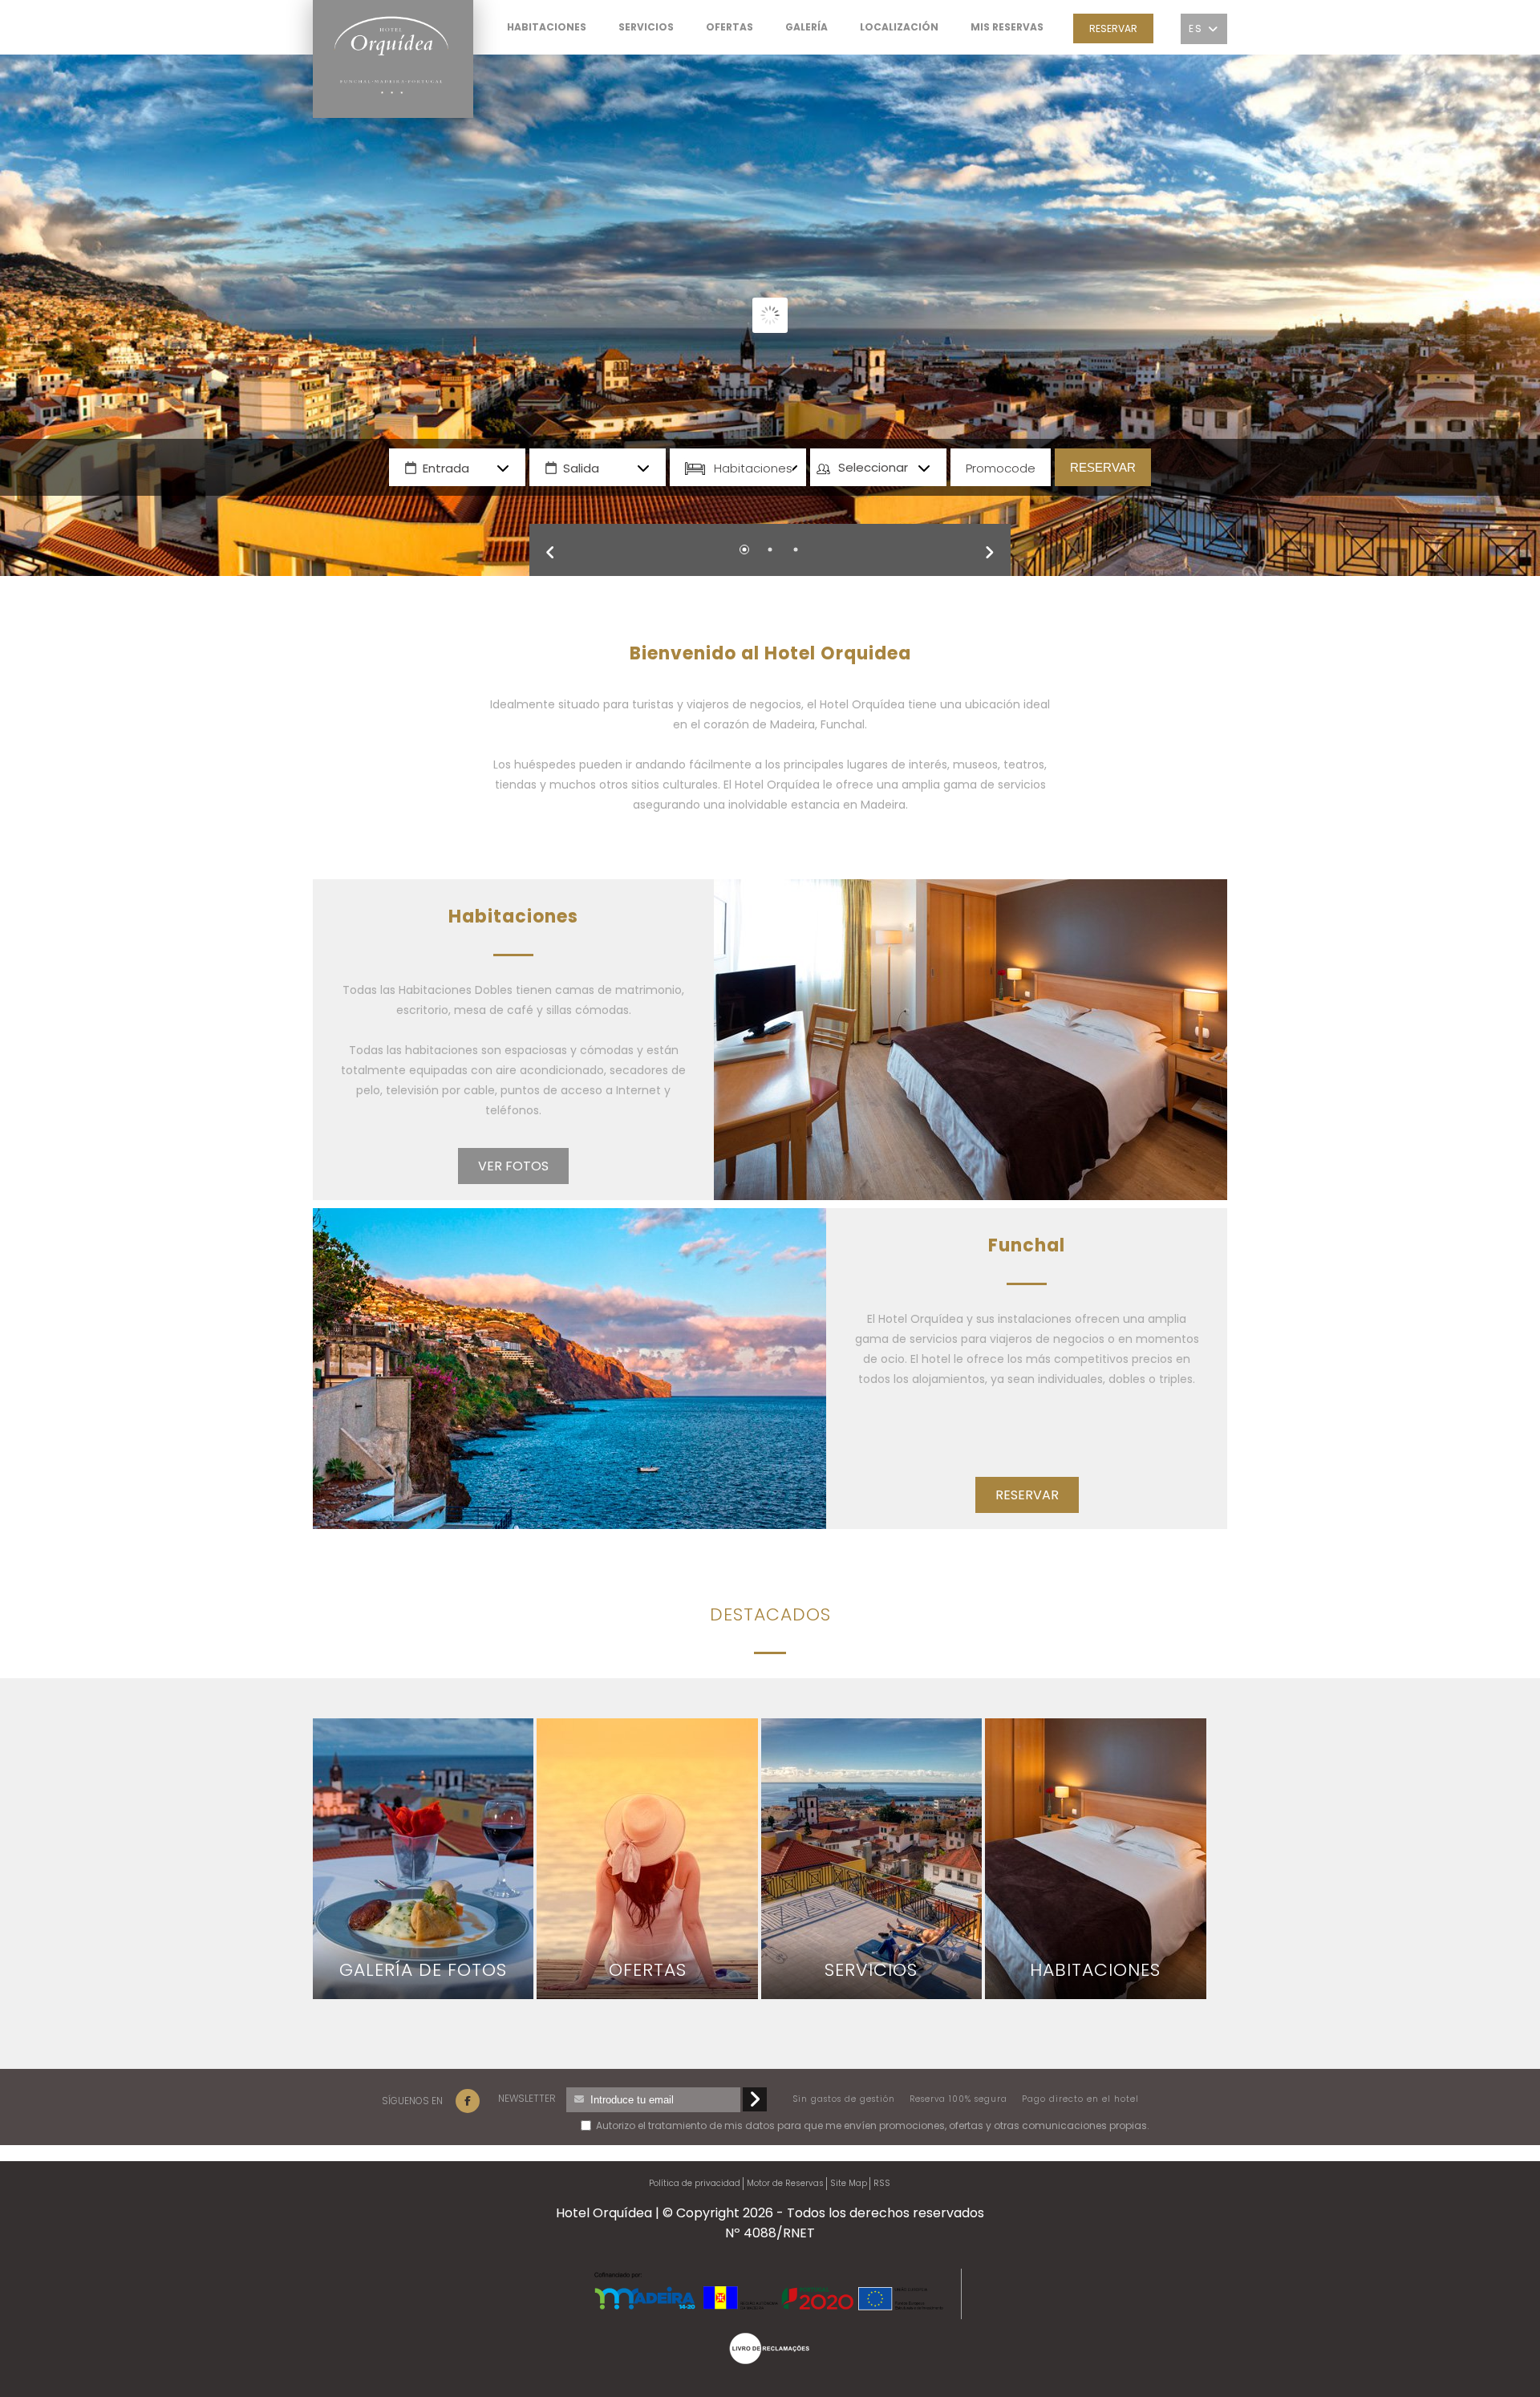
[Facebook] (468, 2101)
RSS (882, 2183)
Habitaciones (753, 467)
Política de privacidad (695, 2183)
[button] (561, 560)
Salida (581, 467)
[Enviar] (755, 2099)
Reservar (1113, 28)
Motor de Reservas (785, 2183)
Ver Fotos (513, 1166)
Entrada (446, 467)
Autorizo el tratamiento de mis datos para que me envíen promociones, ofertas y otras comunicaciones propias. (674, 2125)
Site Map (849, 2183)
